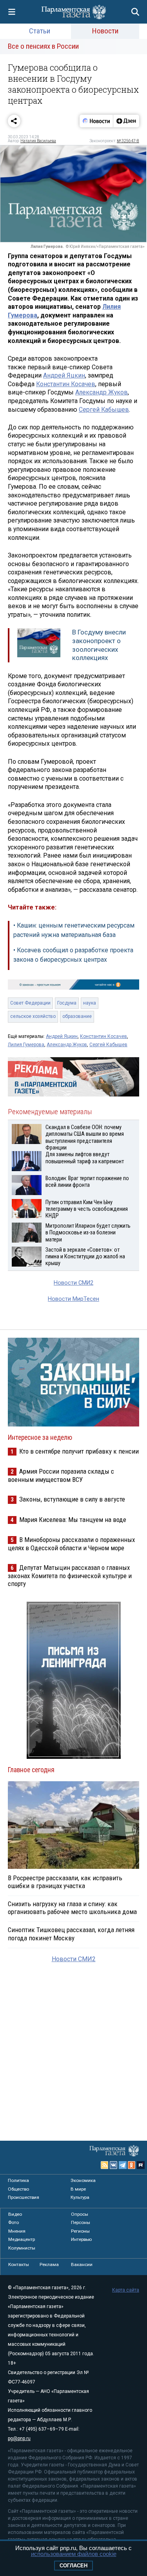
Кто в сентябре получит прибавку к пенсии (79, 1451)
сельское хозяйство (33, 1016)
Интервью (81, 2239)
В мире (78, 2189)
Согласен (73, 2566)
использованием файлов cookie (74, 2554)
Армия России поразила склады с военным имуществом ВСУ (61, 1475)
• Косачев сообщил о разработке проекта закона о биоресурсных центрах (73, 955)
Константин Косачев (66, 384)
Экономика (83, 2180)
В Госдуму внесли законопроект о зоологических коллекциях (99, 645)
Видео (15, 2214)
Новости (105, 31)
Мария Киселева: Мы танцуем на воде (73, 1520)
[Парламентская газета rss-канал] (105, 2165)
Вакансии (82, 2264)
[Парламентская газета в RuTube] (141, 2165)
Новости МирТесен (73, 1299)
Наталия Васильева (38, 141)
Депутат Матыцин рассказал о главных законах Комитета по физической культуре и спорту (70, 1576)
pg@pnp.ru (19, 2438)
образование (77, 1016)
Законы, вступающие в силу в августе (72, 1499)
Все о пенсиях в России (43, 46)
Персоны (81, 2222)
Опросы (80, 2214)
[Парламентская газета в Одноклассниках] (132, 2165)
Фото (14, 2222)
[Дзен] (126, 121)
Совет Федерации (30, 1003)
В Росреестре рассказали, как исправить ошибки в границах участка (65, 1882)
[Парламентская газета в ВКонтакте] (114, 2165)
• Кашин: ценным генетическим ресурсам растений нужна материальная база (74, 930)
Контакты (19, 2264)
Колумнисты (22, 2248)
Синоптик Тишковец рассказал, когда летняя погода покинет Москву (71, 1934)
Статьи (40, 31)
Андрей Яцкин (64, 375)
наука (90, 1003)
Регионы (80, 2231)
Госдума (67, 1003)
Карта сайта (126, 2290)
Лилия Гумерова (26, 1045)
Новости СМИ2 (73, 1283)
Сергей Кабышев (104, 410)
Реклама (49, 2264)
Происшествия (24, 2197)
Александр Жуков (102, 392)
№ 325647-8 (128, 141)
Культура (80, 2197)
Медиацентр (22, 2239)
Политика (18, 2180)
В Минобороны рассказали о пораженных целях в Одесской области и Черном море (71, 1544)
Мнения (17, 2231)
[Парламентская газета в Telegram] (123, 2165)
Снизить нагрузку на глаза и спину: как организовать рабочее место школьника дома (72, 1908)
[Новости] (96, 121)
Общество (18, 2189)
